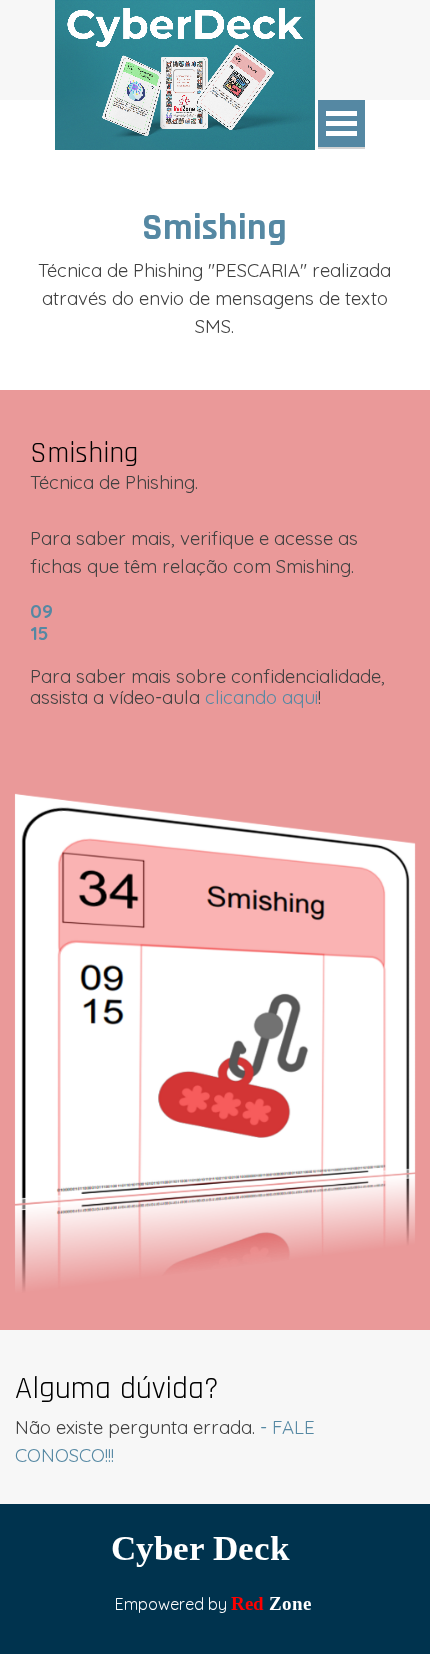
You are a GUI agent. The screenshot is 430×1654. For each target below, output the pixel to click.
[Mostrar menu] (341, 124)
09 (41, 611)
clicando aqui (261, 697)
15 (39, 633)
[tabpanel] (215, 270)
